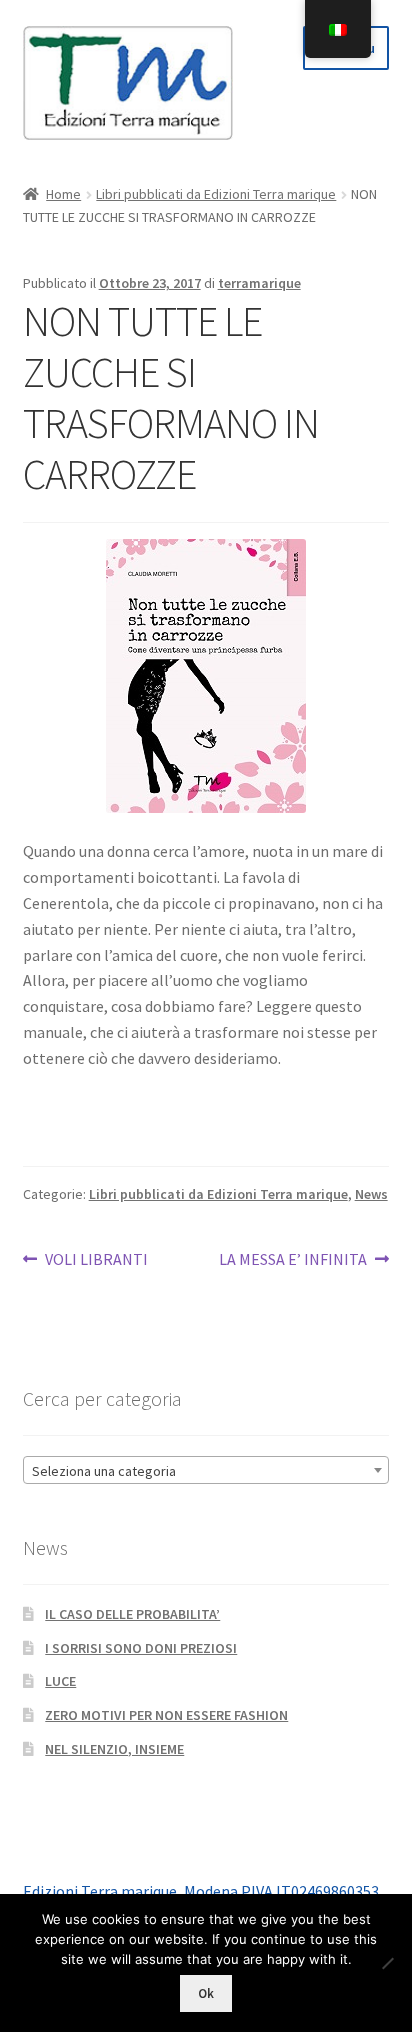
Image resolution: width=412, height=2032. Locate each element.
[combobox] (206, 1470)
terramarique (259, 283)
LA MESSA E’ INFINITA (293, 1260)
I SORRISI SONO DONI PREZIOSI (141, 1648)
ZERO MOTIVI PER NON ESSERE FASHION (166, 1715)
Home (63, 194)
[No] (387, 1963)
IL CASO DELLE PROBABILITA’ (132, 1614)
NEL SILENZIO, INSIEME (114, 1749)
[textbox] (206, 1471)
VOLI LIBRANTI (96, 1260)
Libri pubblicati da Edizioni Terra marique (216, 194)
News (371, 1194)
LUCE (60, 1681)
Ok (206, 1993)
